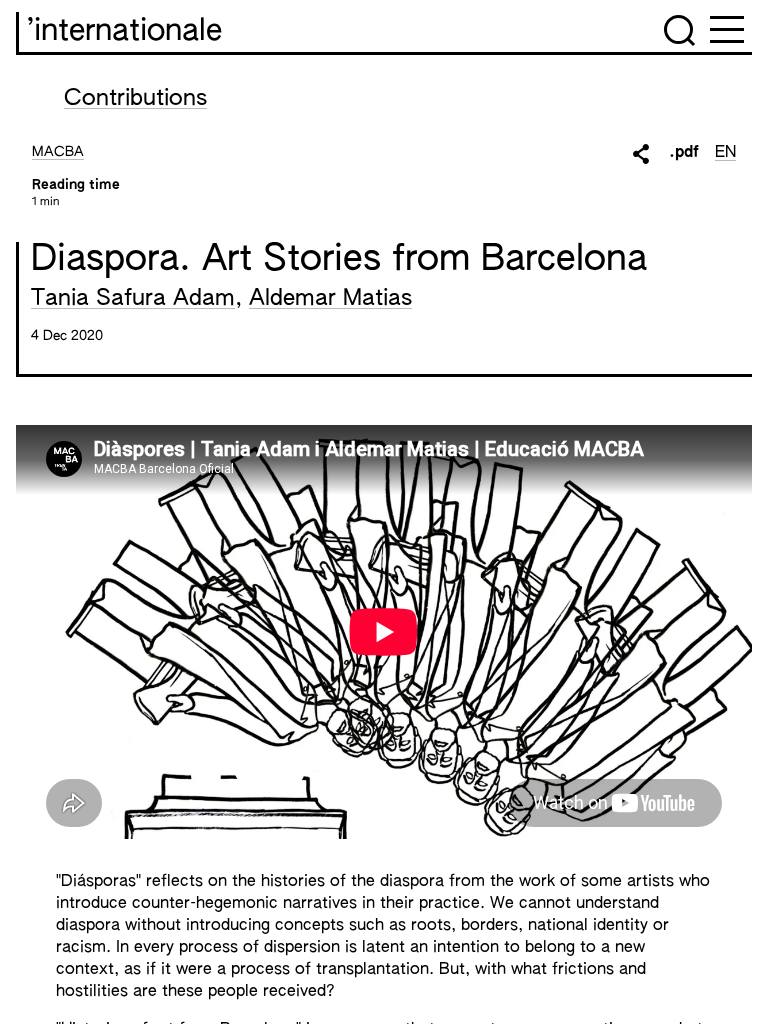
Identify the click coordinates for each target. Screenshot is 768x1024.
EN (725, 153)
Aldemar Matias (330, 299)
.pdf (684, 153)
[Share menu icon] (641, 154)
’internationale (124, 32)
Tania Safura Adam (133, 299)
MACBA (58, 152)
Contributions (135, 99)
